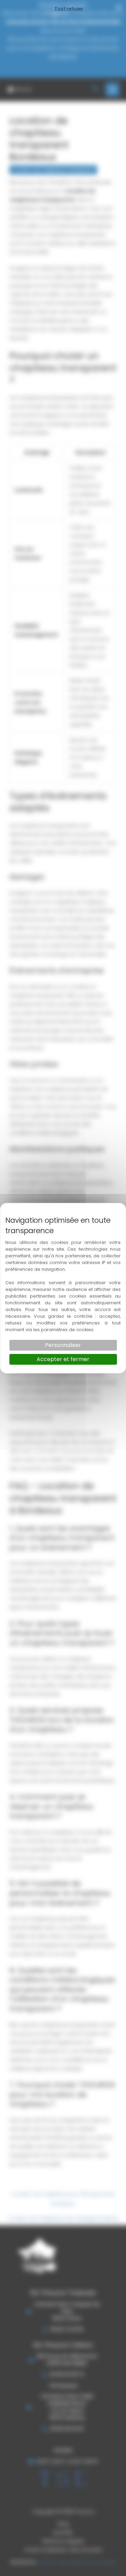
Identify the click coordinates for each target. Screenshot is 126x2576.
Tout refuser (69, 9)
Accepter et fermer (63, 1359)
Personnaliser (63, 1345)
